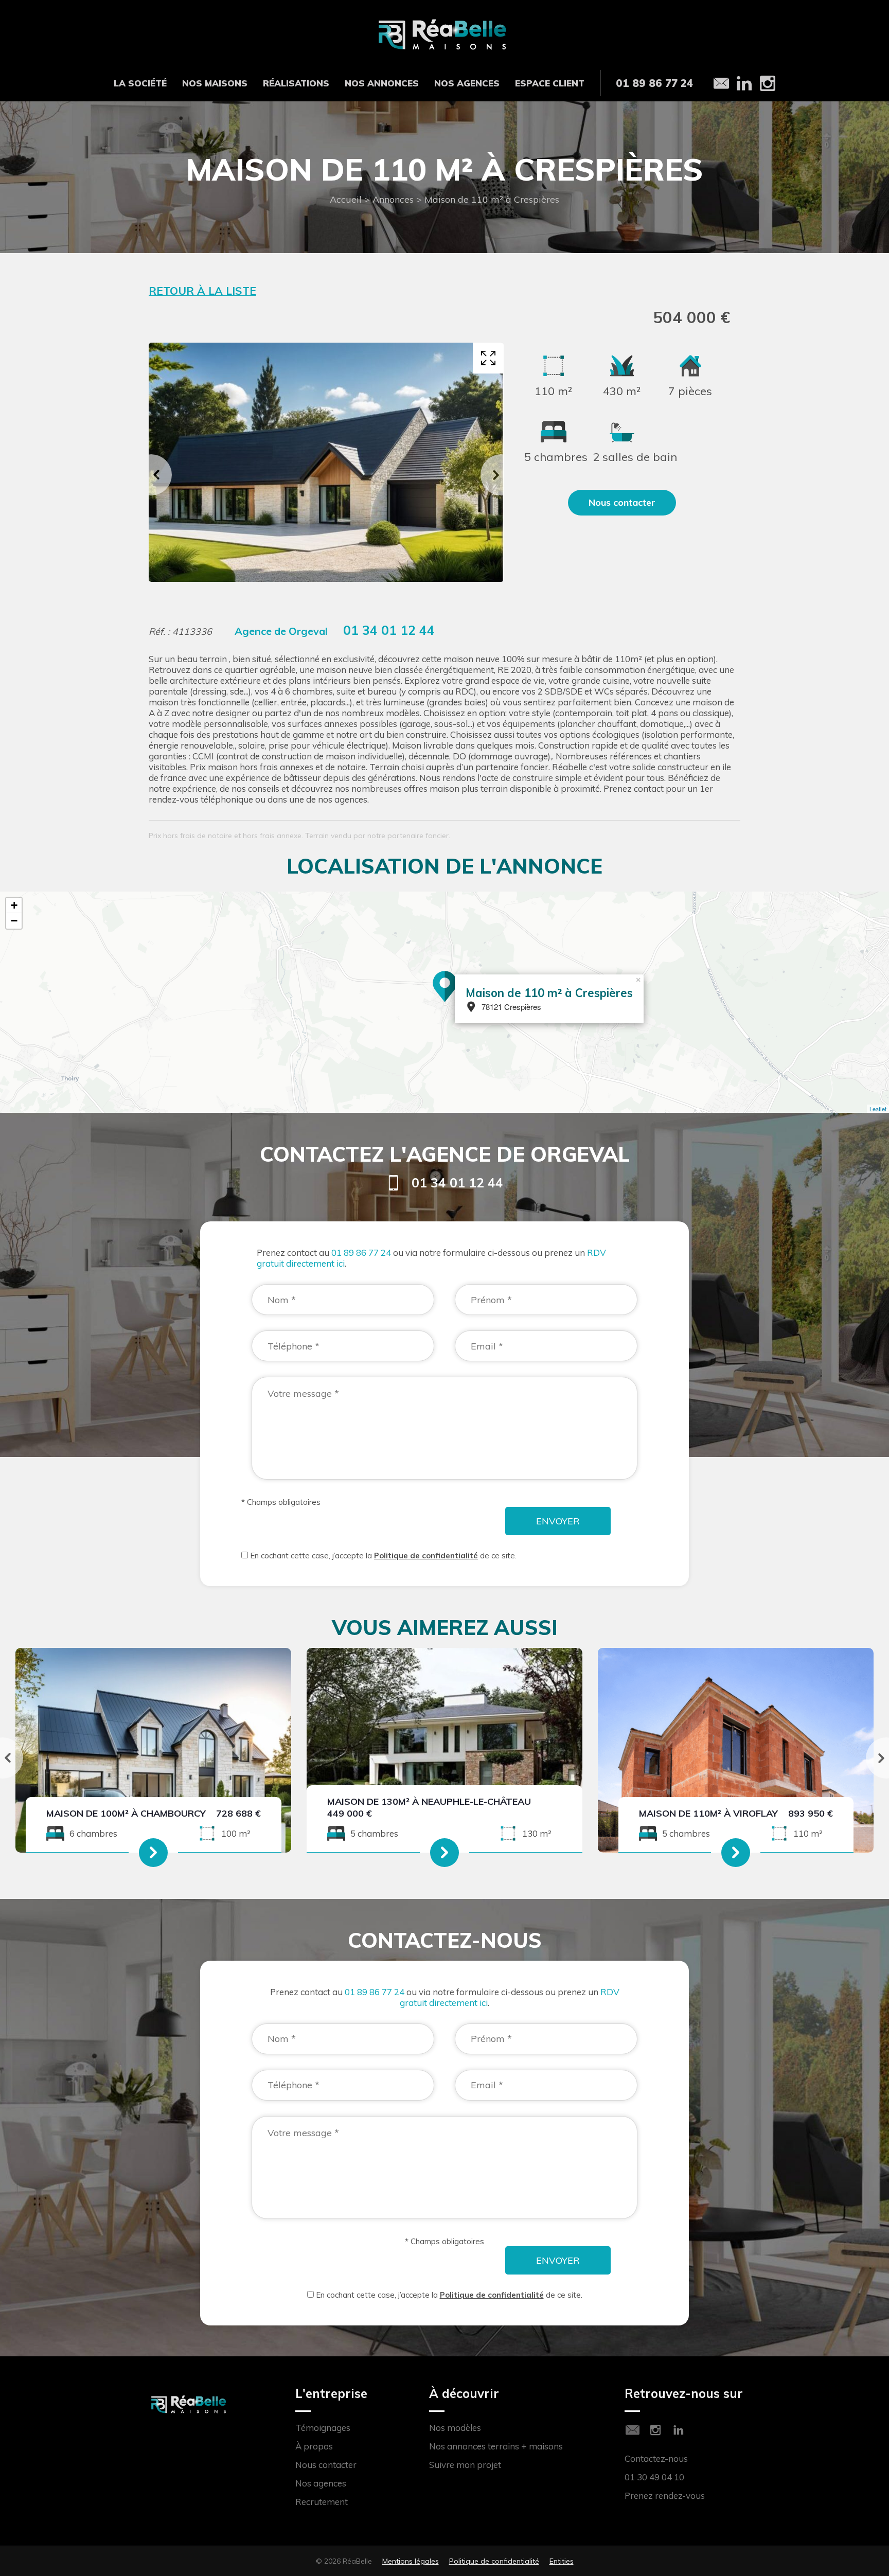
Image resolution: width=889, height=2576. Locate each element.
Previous (151, 475)
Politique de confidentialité (426, 1556)
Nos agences (467, 83)
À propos (314, 2446)
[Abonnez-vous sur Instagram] (655, 2430)
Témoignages (323, 2428)
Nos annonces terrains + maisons (496, 2446)
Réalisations (296, 83)
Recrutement (322, 2502)
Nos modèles (455, 2428)
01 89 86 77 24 (361, 1253)
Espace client (550, 83)
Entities (562, 2561)
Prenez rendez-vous (665, 2495)
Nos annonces (382, 83)
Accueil (346, 199)
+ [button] (14, 905)
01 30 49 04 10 (654, 2477)
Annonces (393, 199)
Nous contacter (326, 2465)
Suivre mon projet (465, 2465)
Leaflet (878, 1109)
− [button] (14, 921)
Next (501, 475)
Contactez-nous (656, 2458)
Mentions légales (411, 2561)
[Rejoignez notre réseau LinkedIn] (679, 2430)
